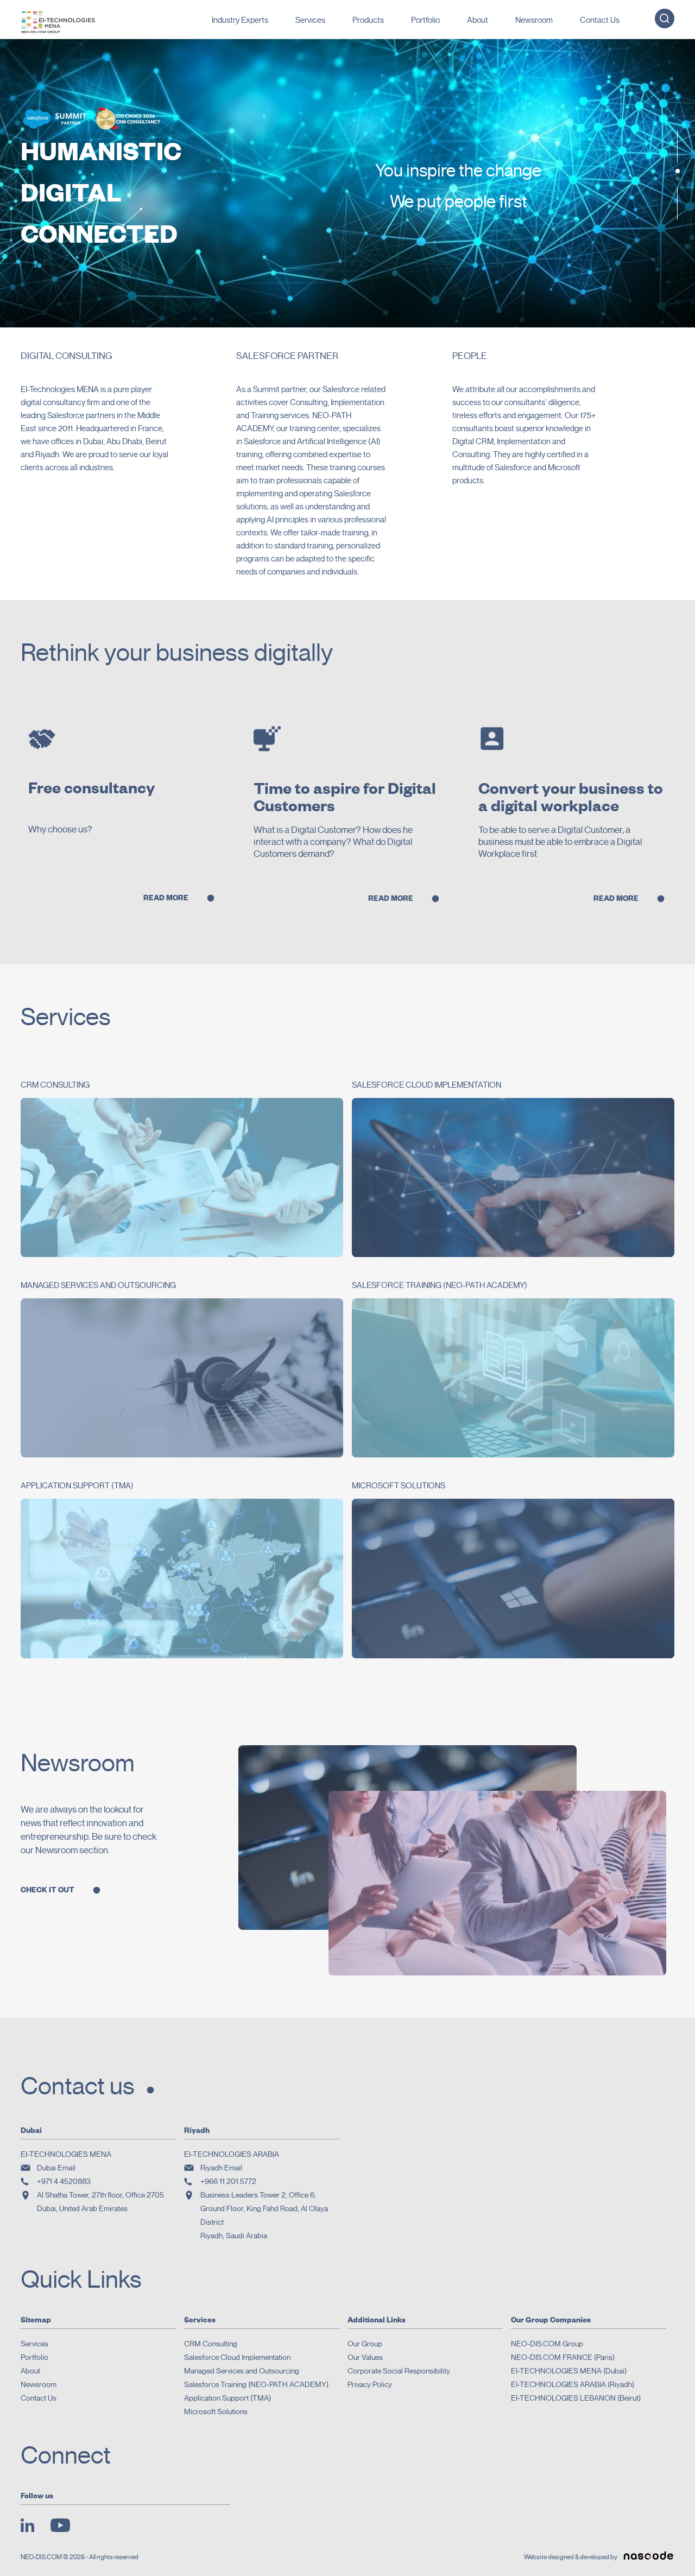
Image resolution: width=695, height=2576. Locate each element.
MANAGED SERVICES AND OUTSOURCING (98, 1285)
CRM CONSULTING (55, 1085)
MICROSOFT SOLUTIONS (399, 1486)
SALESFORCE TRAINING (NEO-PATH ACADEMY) (440, 1285)
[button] (678, 171)
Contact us (78, 2086)
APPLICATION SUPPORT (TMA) (77, 1486)
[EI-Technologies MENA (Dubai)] (58, 21)
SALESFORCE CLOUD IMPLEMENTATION (427, 1085)
